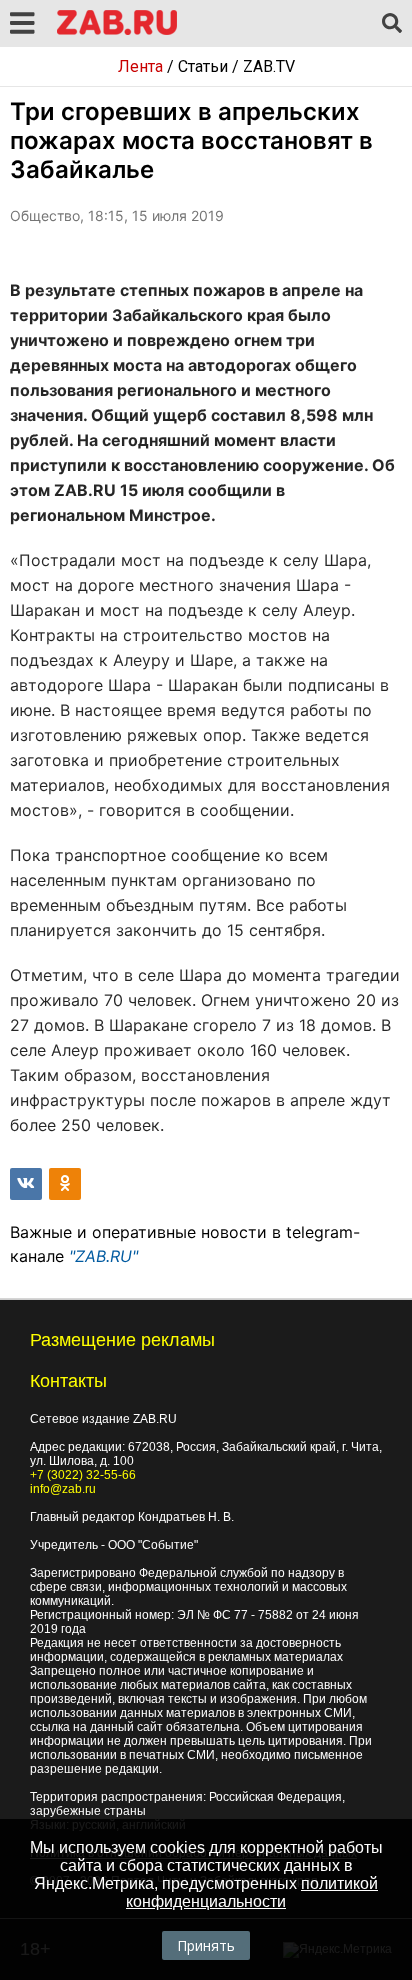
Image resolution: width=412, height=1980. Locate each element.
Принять (206, 1945)
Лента (140, 66)
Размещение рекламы (122, 1340)
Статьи (203, 66)
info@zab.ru (63, 1489)
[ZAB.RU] (117, 31)
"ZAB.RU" (103, 1256)
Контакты (68, 1381)
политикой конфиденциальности (252, 1892)
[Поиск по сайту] (392, 24)
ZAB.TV (269, 66)
